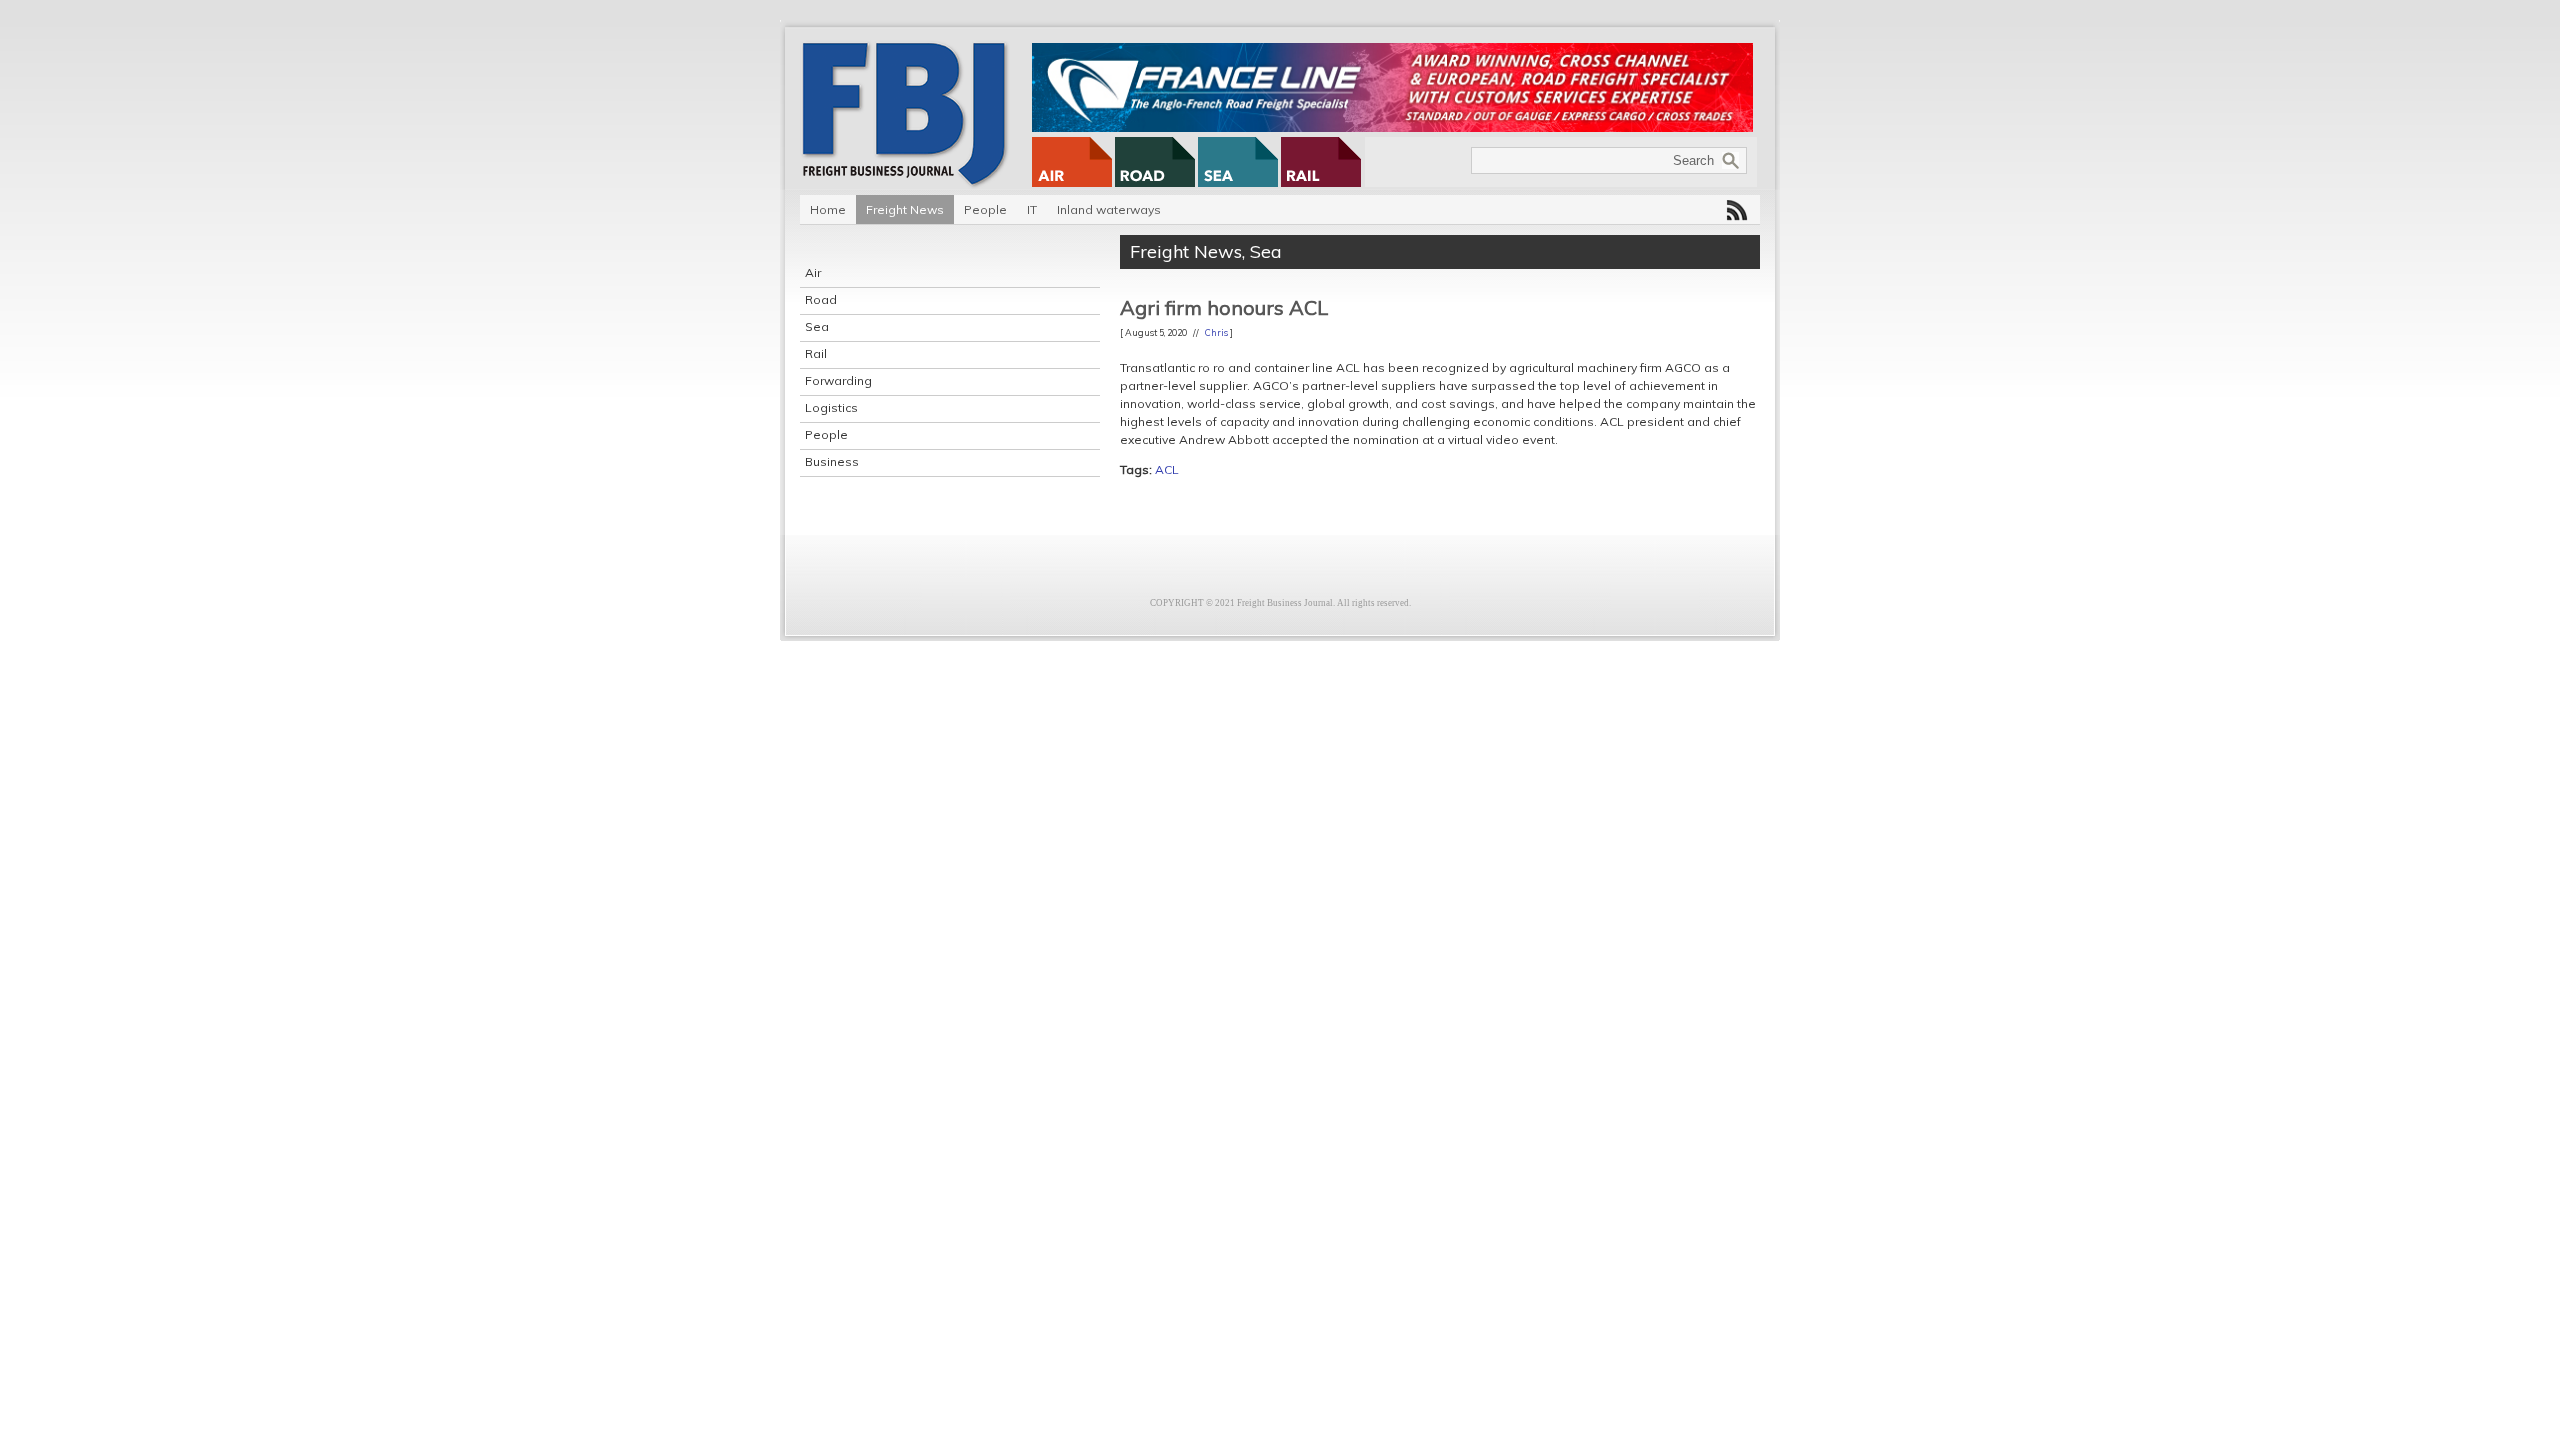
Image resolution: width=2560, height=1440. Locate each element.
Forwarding (838, 380)
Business (832, 461)
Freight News (905, 209)
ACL (1167, 469)
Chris (1216, 332)
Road (821, 299)
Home (828, 209)
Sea (817, 326)
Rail (816, 353)
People (985, 209)
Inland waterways (1109, 209)
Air (813, 272)
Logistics (831, 407)
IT (1032, 209)
